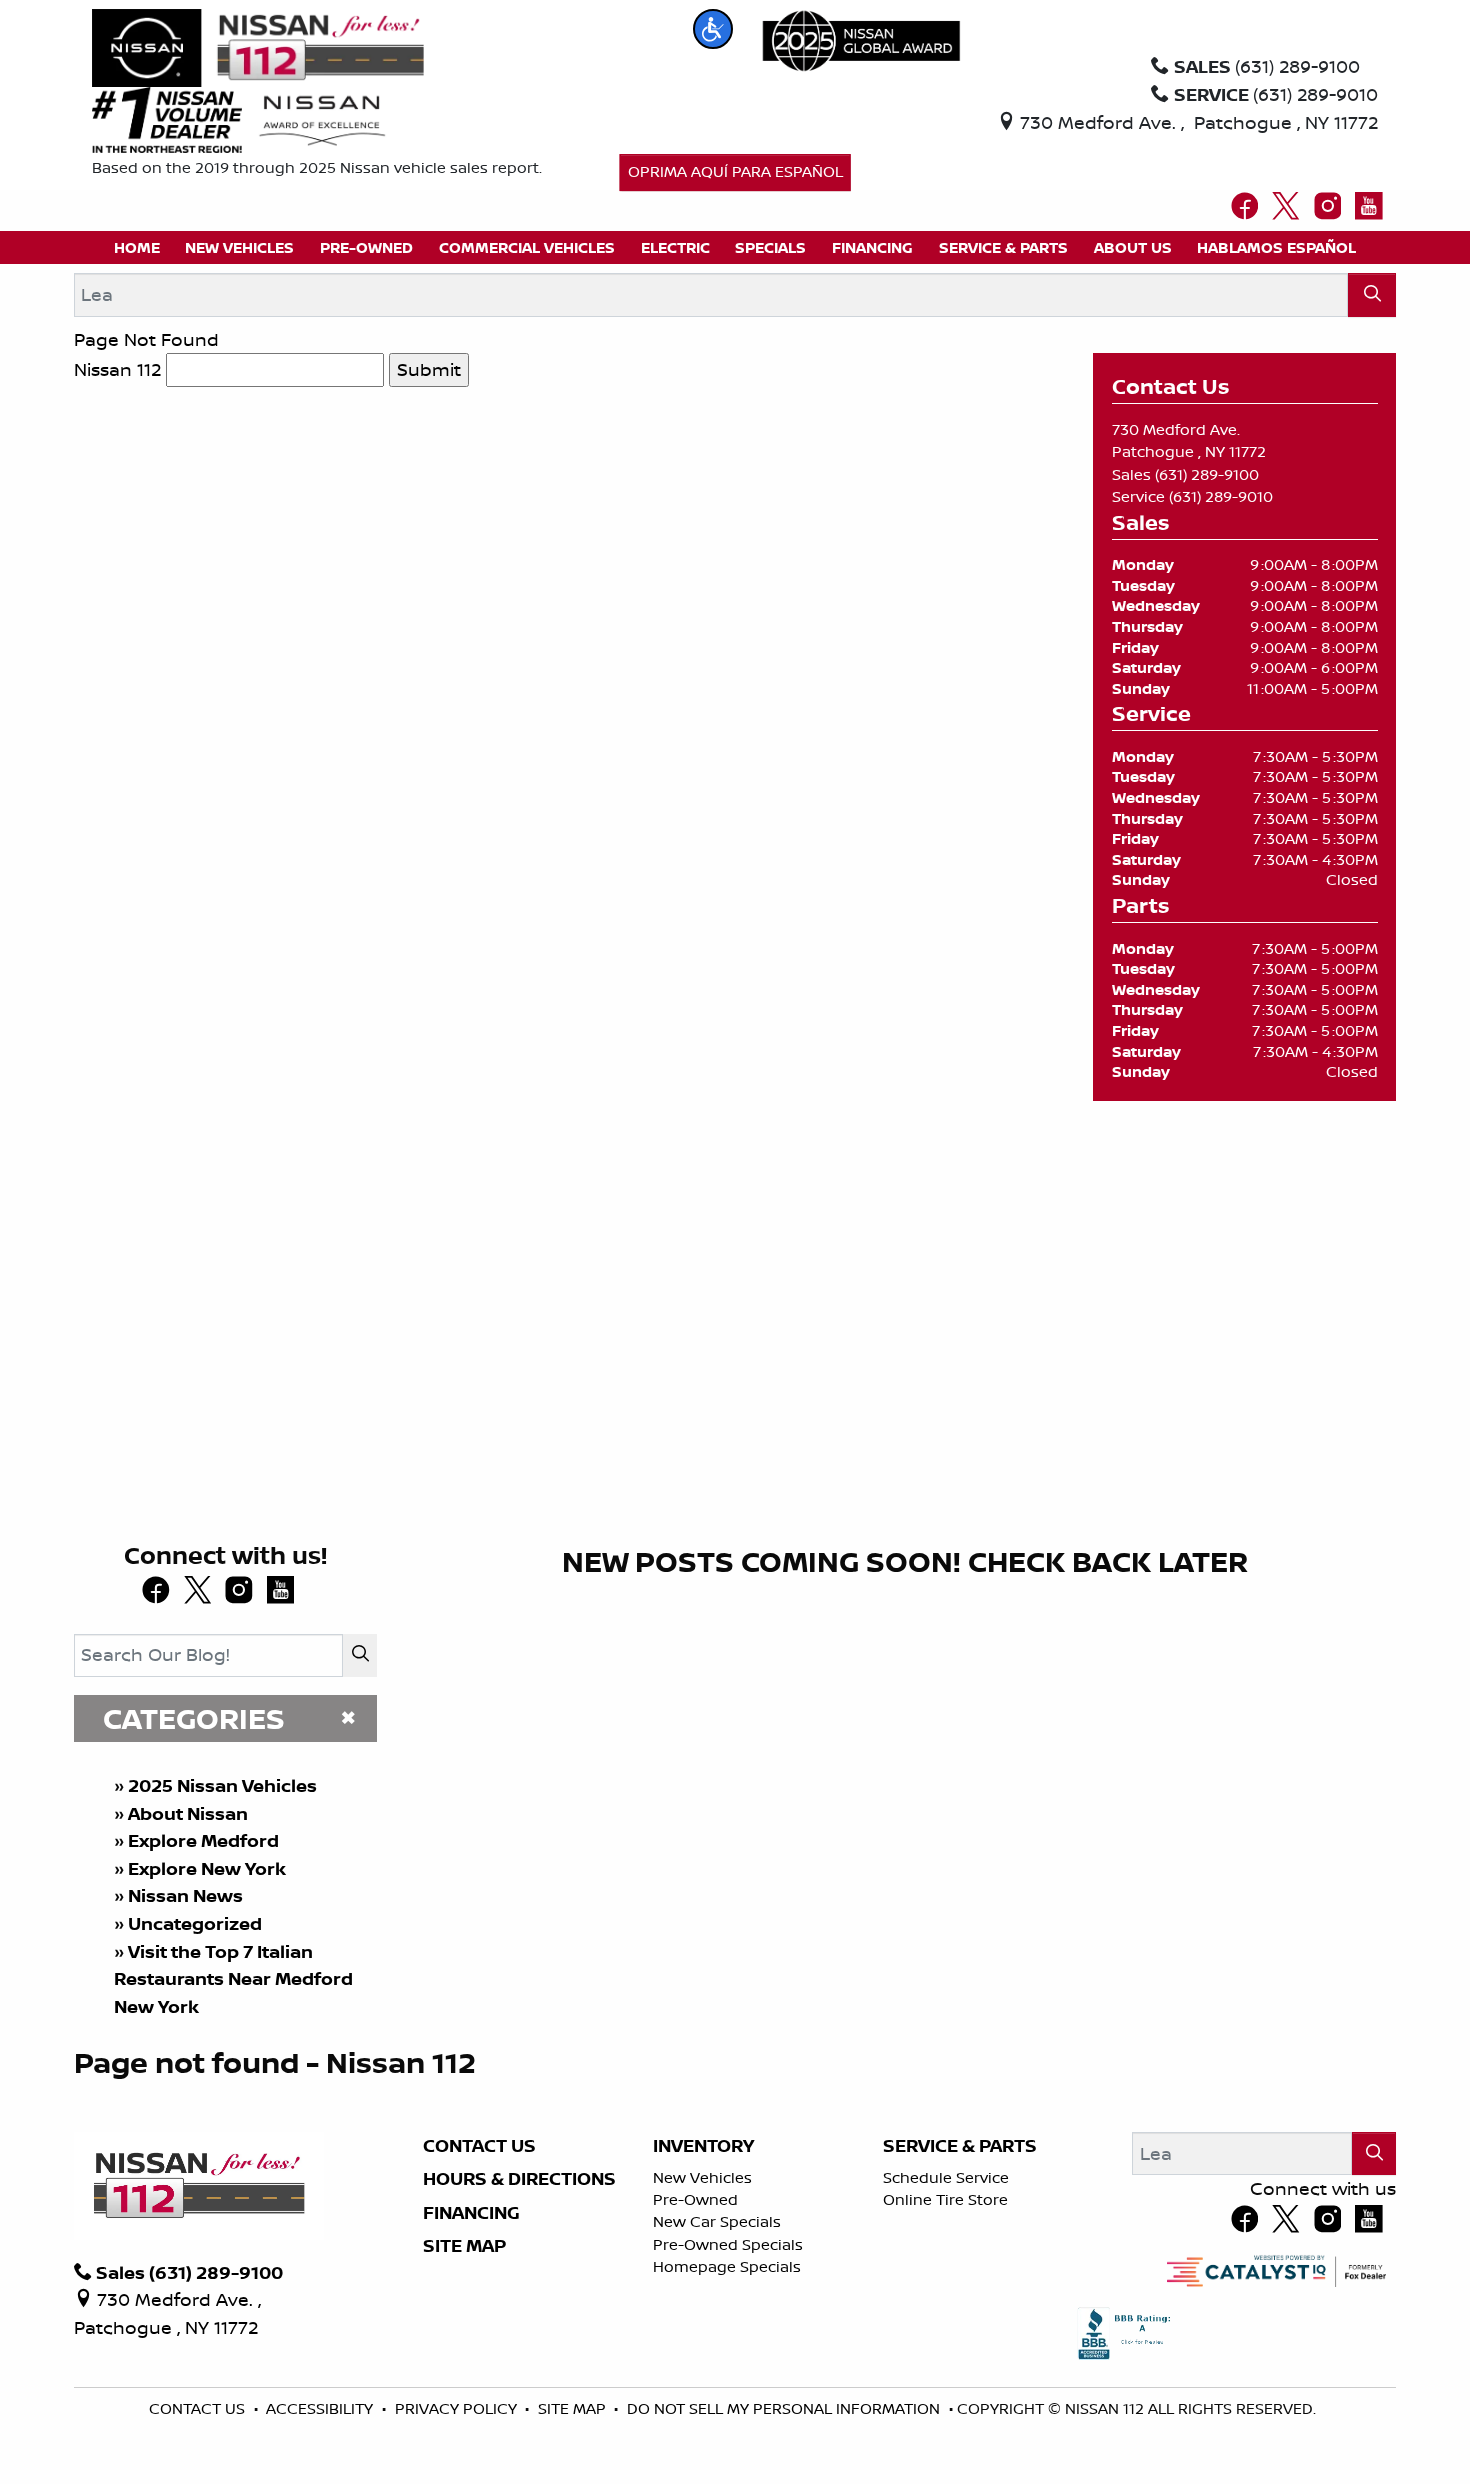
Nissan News (185, 1895)
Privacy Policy (458, 2408)
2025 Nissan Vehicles (222, 1785)
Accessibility (321, 2408)
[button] (713, 29)
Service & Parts (960, 2146)
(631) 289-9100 (1207, 474)
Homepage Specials (727, 2266)
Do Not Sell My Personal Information (785, 2408)
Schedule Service (946, 2177)
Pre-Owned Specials (728, 2244)
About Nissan (188, 1813)
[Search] (1372, 294)
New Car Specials (717, 2221)
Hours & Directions (519, 2179)
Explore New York (207, 1868)
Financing (471, 2213)
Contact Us (479, 2146)
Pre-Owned (695, 2199)
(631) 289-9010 (1221, 496)
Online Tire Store (945, 2199)
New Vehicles (702, 2177)
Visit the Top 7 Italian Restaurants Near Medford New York (233, 1979)
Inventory (703, 2146)
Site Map (464, 2246)
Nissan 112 (117, 369)
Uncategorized (195, 1923)
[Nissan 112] (258, 46)
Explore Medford (203, 1840)
